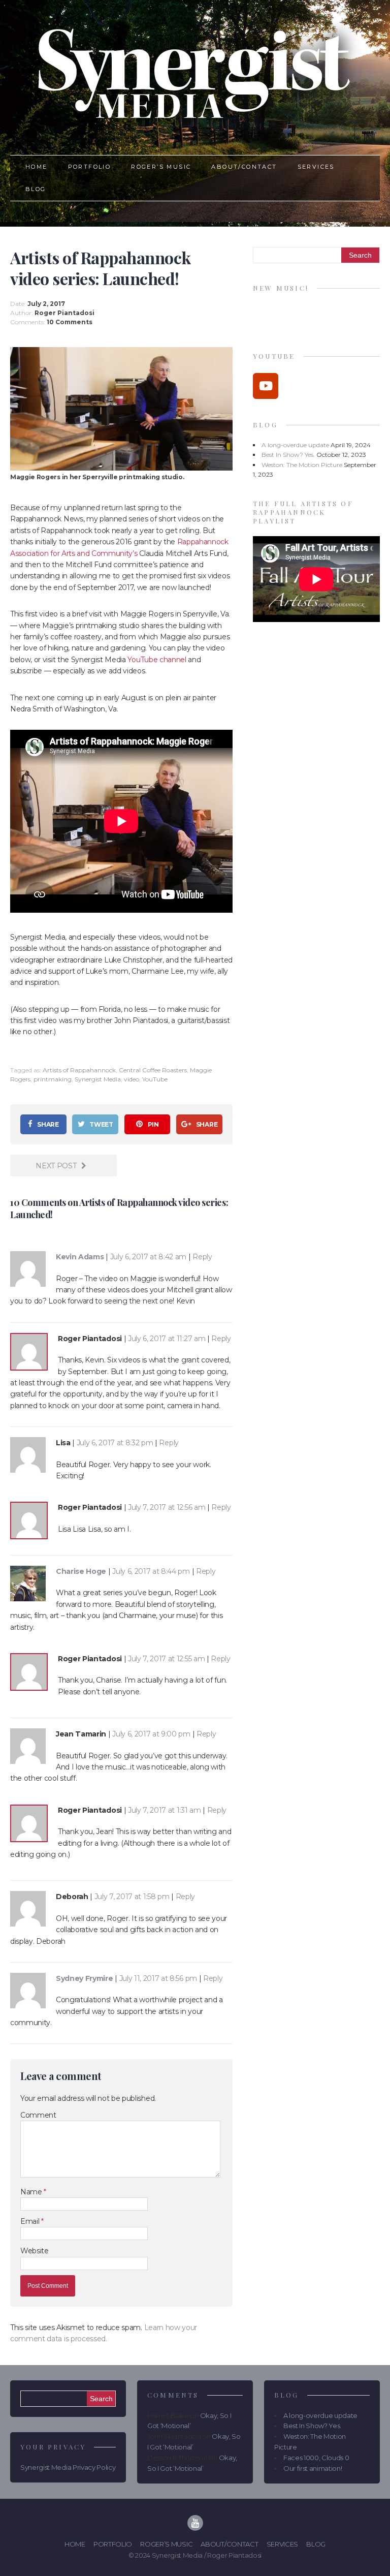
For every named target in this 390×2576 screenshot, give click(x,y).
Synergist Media (98, 1079)
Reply (202, 1257)
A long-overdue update (295, 445)
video (132, 1079)
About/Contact (244, 167)
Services (316, 167)
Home (37, 167)
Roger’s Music (161, 167)
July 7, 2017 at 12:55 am (166, 1659)
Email (31, 2221)
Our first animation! (313, 2468)
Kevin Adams (80, 1257)
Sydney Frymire (85, 1978)
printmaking (53, 1079)
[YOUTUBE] (195, 2523)
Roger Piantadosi (64, 313)
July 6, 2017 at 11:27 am (167, 1339)
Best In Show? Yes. (288, 455)
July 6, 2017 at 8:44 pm (151, 1571)
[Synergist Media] (195, 124)
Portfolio (90, 167)
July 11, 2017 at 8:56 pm (158, 1978)
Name (32, 2192)
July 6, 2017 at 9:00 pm (151, 1734)
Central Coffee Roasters (153, 1070)
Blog (36, 189)
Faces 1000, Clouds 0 (316, 2458)
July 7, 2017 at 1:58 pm (132, 1897)
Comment (38, 2115)
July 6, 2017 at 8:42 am (149, 1257)
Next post (56, 1166)
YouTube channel (157, 660)
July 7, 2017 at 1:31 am (165, 1810)
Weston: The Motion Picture (302, 465)
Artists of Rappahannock (79, 1070)
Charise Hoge (81, 1571)
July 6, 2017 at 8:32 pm (115, 1443)
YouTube (155, 1079)
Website (35, 2251)
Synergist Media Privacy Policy (68, 2467)
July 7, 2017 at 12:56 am (167, 1507)
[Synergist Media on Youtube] (266, 386)
